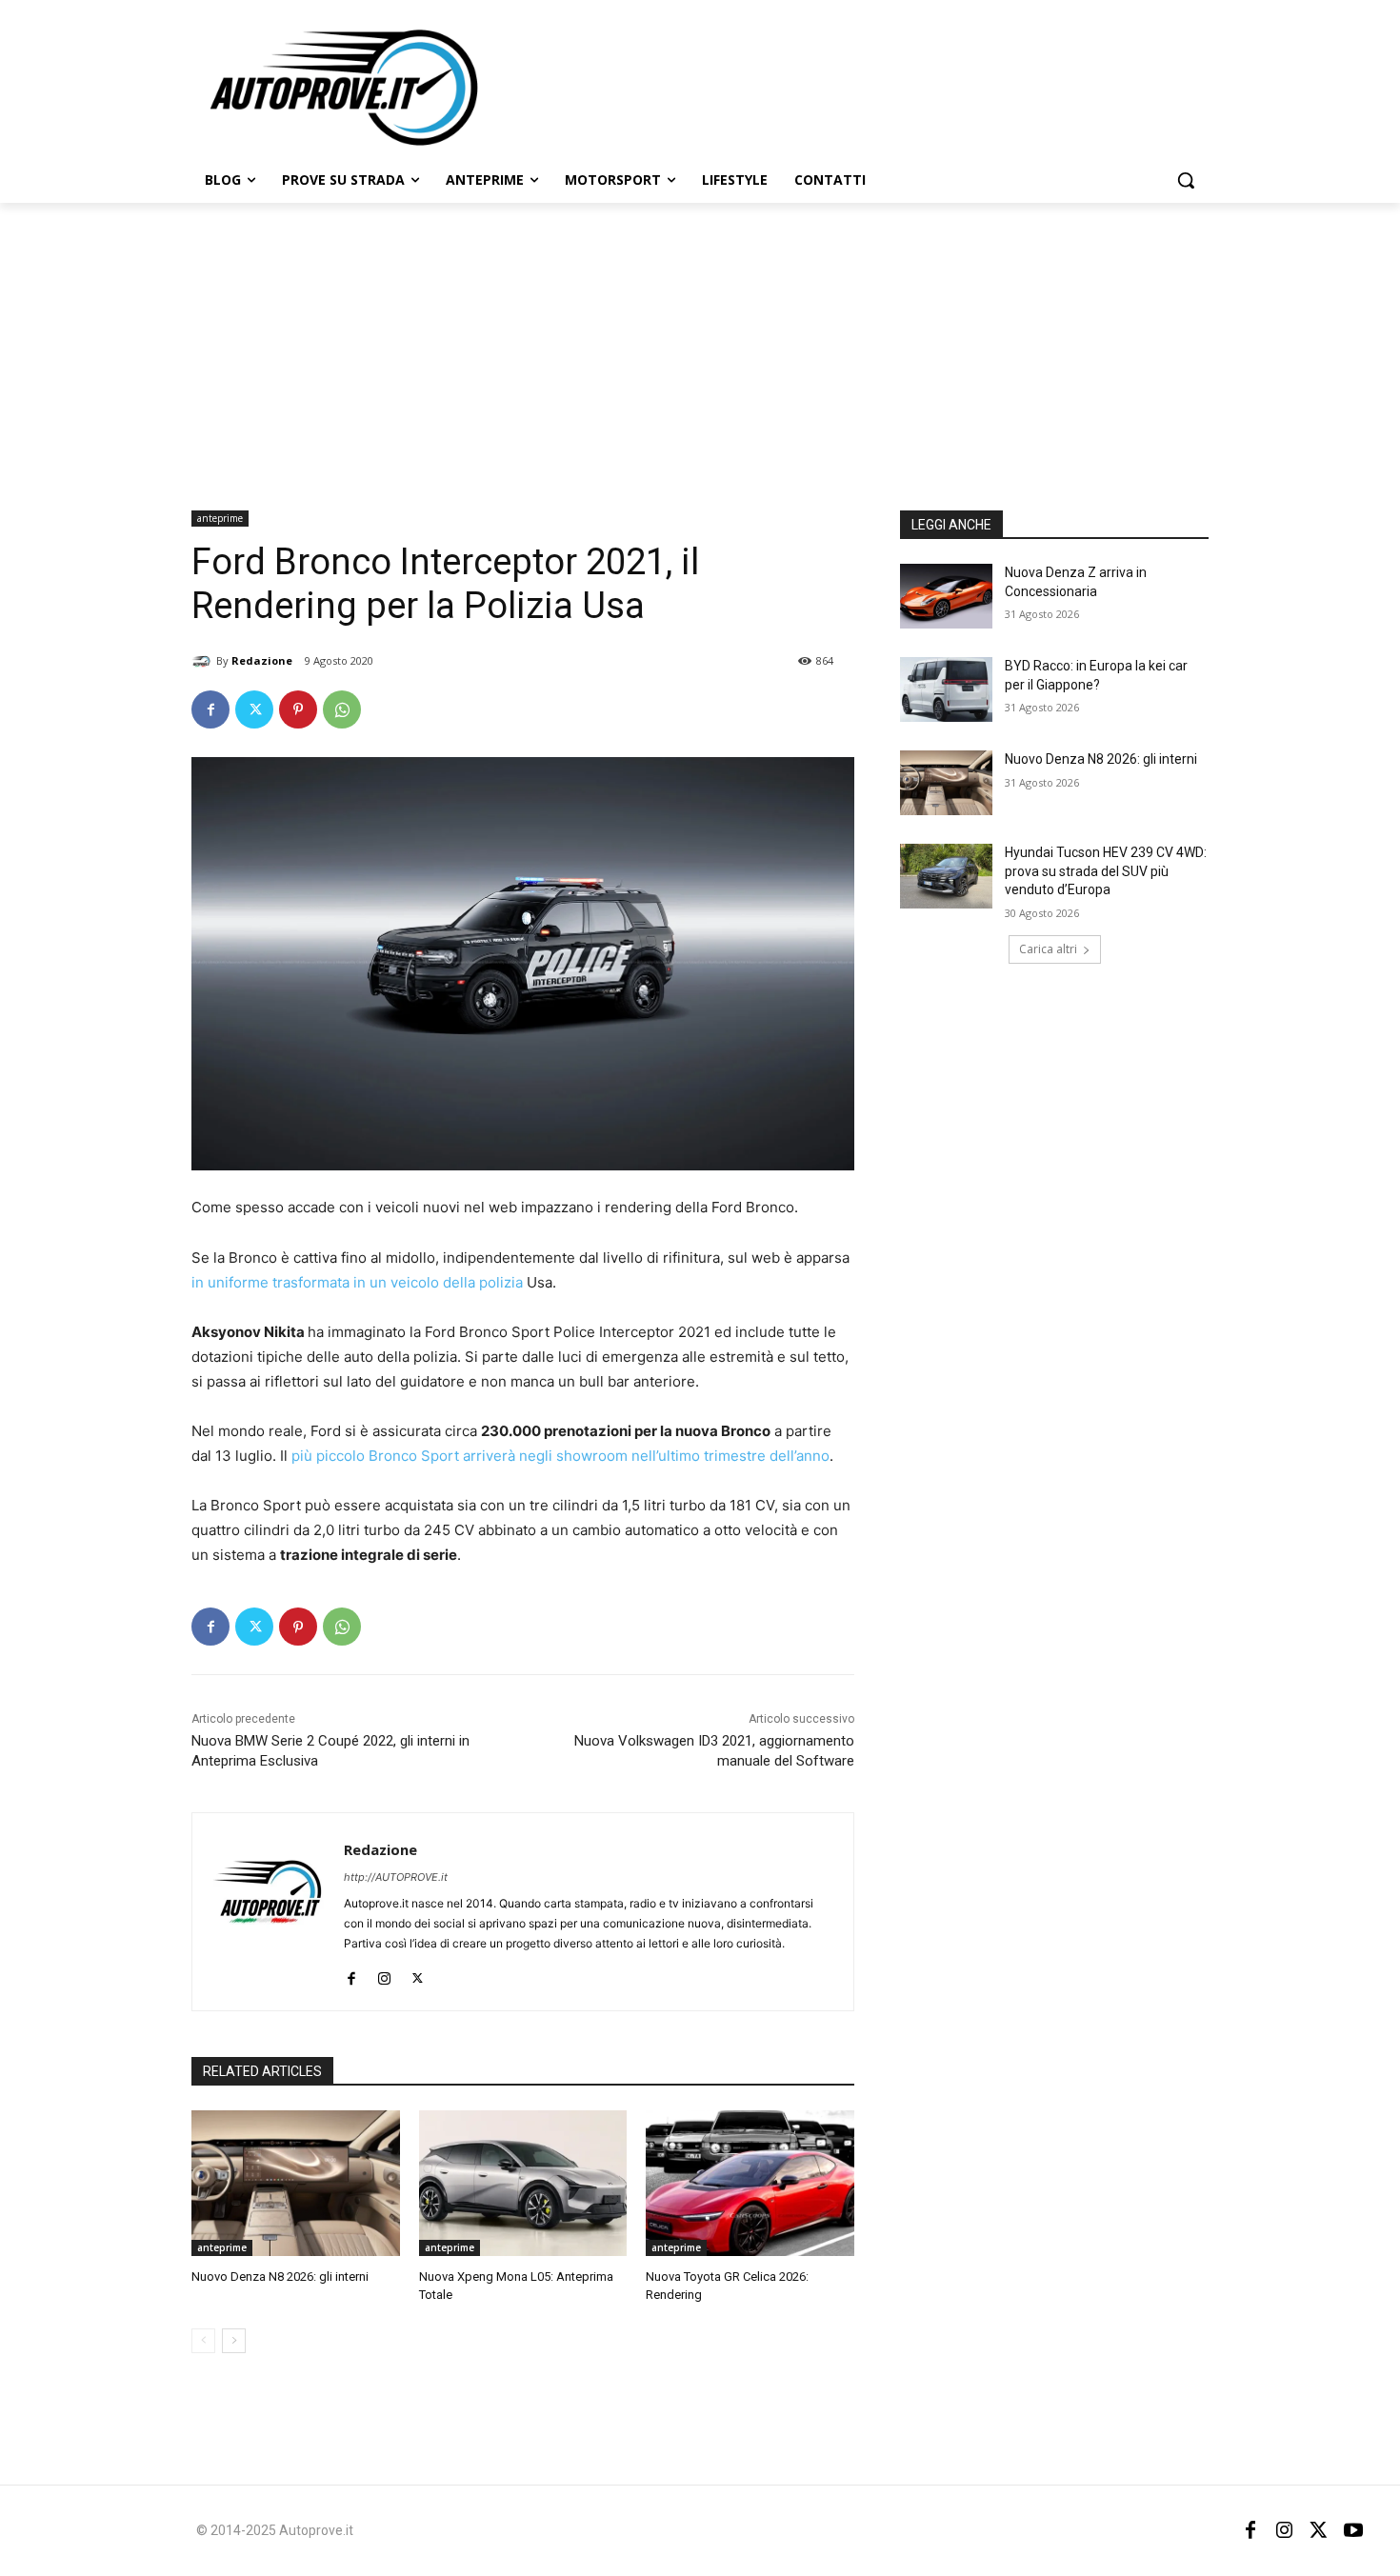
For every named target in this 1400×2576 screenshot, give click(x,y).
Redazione (262, 660)
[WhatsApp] (342, 709)
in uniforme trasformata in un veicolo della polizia (357, 1282)
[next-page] (234, 2341)
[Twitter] (254, 709)
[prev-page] (203, 2341)
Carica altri (1048, 949)
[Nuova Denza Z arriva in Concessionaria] (946, 596)
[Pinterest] (298, 709)
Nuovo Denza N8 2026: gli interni (280, 2276)
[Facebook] (210, 709)
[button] (1186, 180)
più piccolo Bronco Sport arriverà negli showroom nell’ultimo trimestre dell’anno (559, 1456)
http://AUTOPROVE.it (396, 1877)
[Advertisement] (700, 346)
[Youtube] (1353, 2530)
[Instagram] (384, 1974)
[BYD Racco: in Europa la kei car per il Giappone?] (946, 689)
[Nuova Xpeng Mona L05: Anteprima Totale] (523, 2183)
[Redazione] (204, 661)
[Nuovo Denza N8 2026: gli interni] (296, 2183)
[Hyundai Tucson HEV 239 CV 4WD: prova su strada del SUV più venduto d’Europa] (946, 876)
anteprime (220, 518)
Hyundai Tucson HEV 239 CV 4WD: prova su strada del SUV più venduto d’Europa (1106, 871)
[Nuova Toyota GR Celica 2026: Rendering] (750, 2183)
